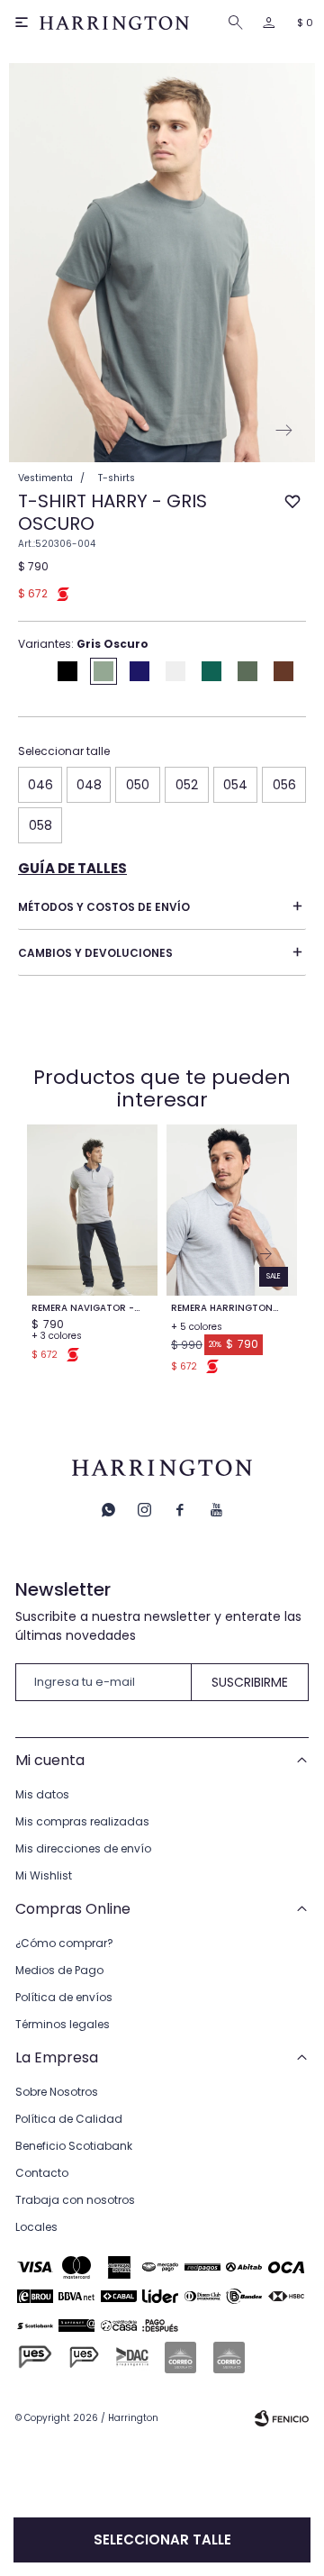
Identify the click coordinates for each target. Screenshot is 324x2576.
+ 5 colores (197, 1327)
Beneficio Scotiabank (74, 2146)
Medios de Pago (59, 1970)
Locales (36, 2227)
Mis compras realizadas (82, 1821)
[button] (238, 23)
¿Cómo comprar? (64, 1943)
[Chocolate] (283, 671)
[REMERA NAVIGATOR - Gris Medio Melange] (92, 1210)
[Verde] (247, 671)
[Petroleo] (211, 671)
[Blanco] (31, 671)
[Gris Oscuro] (103, 671)
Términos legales (63, 2024)
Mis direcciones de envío (83, 1848)
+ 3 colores (57, 1336)
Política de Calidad (69, 2119)
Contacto (42, 2173)
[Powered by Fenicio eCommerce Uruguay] (282, 2418)
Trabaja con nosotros (75, 2200)
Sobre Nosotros (57, 2092)
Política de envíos (64, 1997)
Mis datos (42, 1794)
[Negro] (67, 671)
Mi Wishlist (44, 1875)
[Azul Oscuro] (139, 671)
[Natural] (175, 671)
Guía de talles (72, 868)
